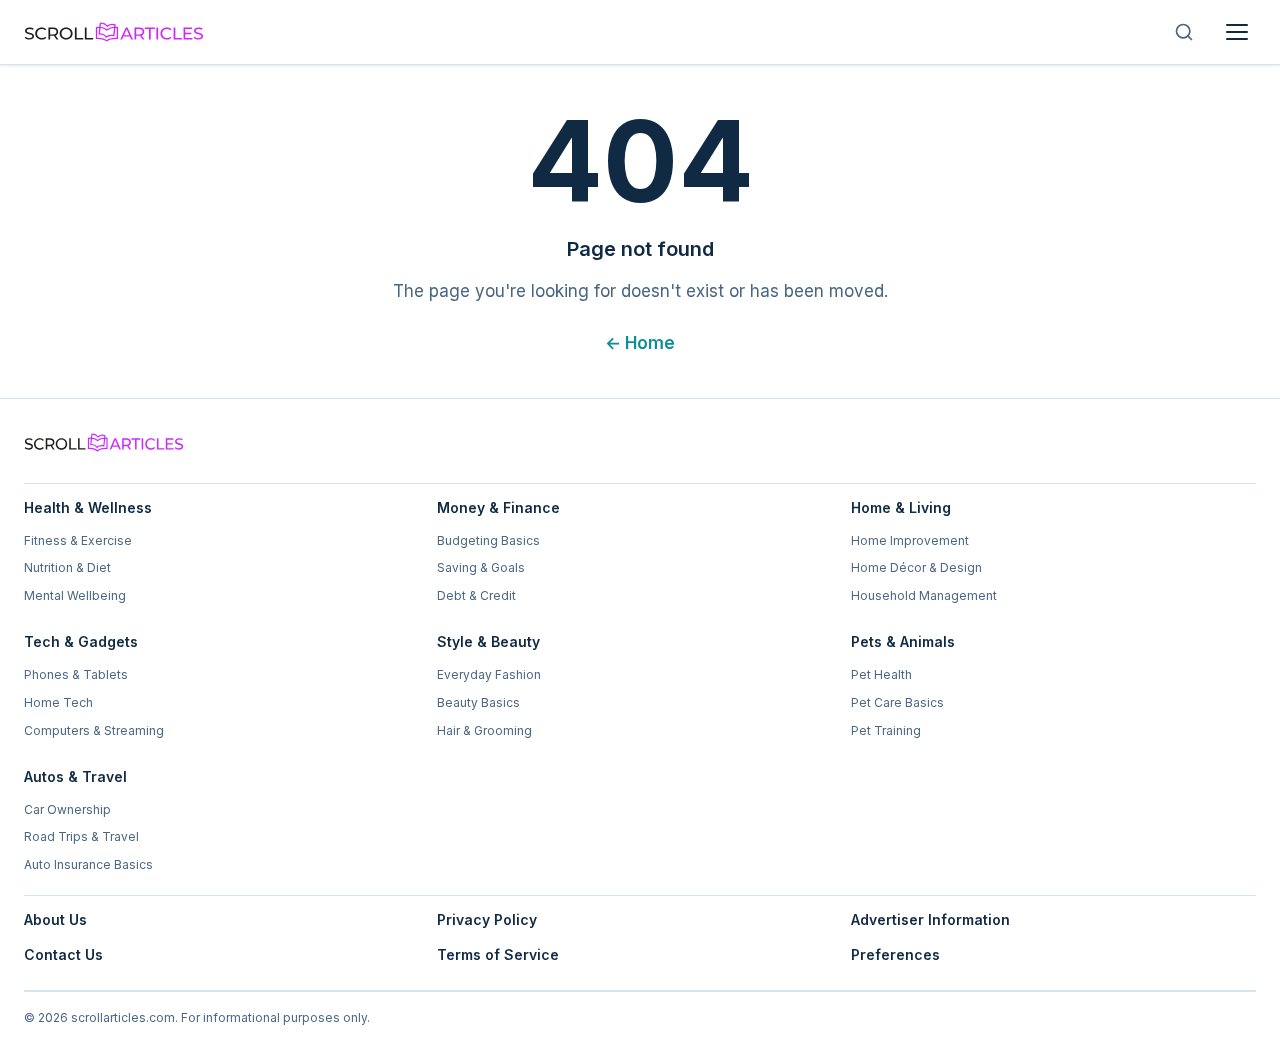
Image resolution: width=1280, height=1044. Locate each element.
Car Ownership (67, 809)
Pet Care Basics (897, 702)
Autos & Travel (75, 776)
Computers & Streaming (94, 730)
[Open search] (1184, 32)
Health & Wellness (88, 507)
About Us (55, 919)
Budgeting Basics (488, 540)
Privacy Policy (487, 919)
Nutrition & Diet (67, 567)
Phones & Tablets (76, 674)
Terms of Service (498, 954)
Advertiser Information (930, 919)
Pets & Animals (903, 641)
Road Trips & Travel (81, 836)
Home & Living (901, 507)
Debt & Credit (476, 595)
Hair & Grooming (484, 730)
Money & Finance (498, 507)
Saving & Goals (481, 567)
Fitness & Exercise (78, 540)
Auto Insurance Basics (88, 864)
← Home (640, 343)
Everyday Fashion (489, 674)
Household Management (924, 595)
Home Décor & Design (916, 567)
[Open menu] (1237, 32)
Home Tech (58, 702)
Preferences (895, 954)
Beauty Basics (478, 702)
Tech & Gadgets (81, 641)
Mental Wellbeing (75, 595)
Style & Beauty (488, 641)
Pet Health (881, 674)
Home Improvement (910, 540)
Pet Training (886, 730)
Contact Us (63, 954)
